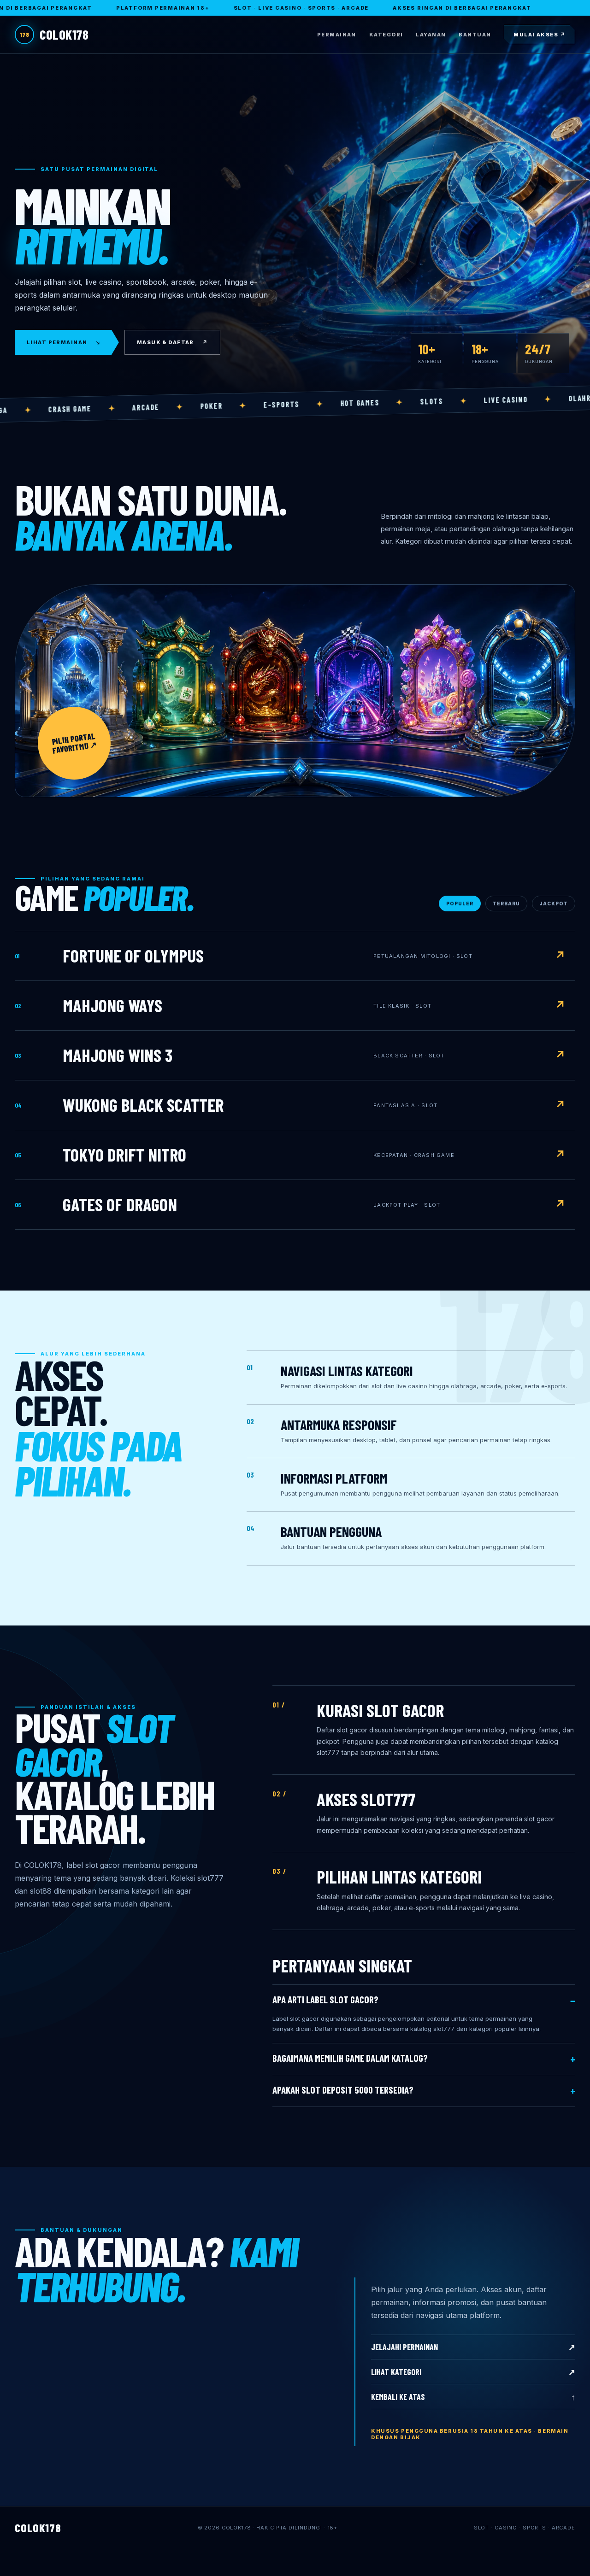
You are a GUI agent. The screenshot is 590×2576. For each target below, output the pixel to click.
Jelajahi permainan (473, 2347)
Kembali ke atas (473, 2397)
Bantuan (475, 35)
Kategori (386, 35)
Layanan (431, 35)
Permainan (337, 35)
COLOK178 (54, 35)
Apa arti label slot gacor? (325, 2000)
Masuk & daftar (172, 342)
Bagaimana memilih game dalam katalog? (350, 2058)
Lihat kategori (473, 2372)
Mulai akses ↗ (540, 35)
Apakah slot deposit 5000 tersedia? (343, 2090)
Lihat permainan (64, 342)
